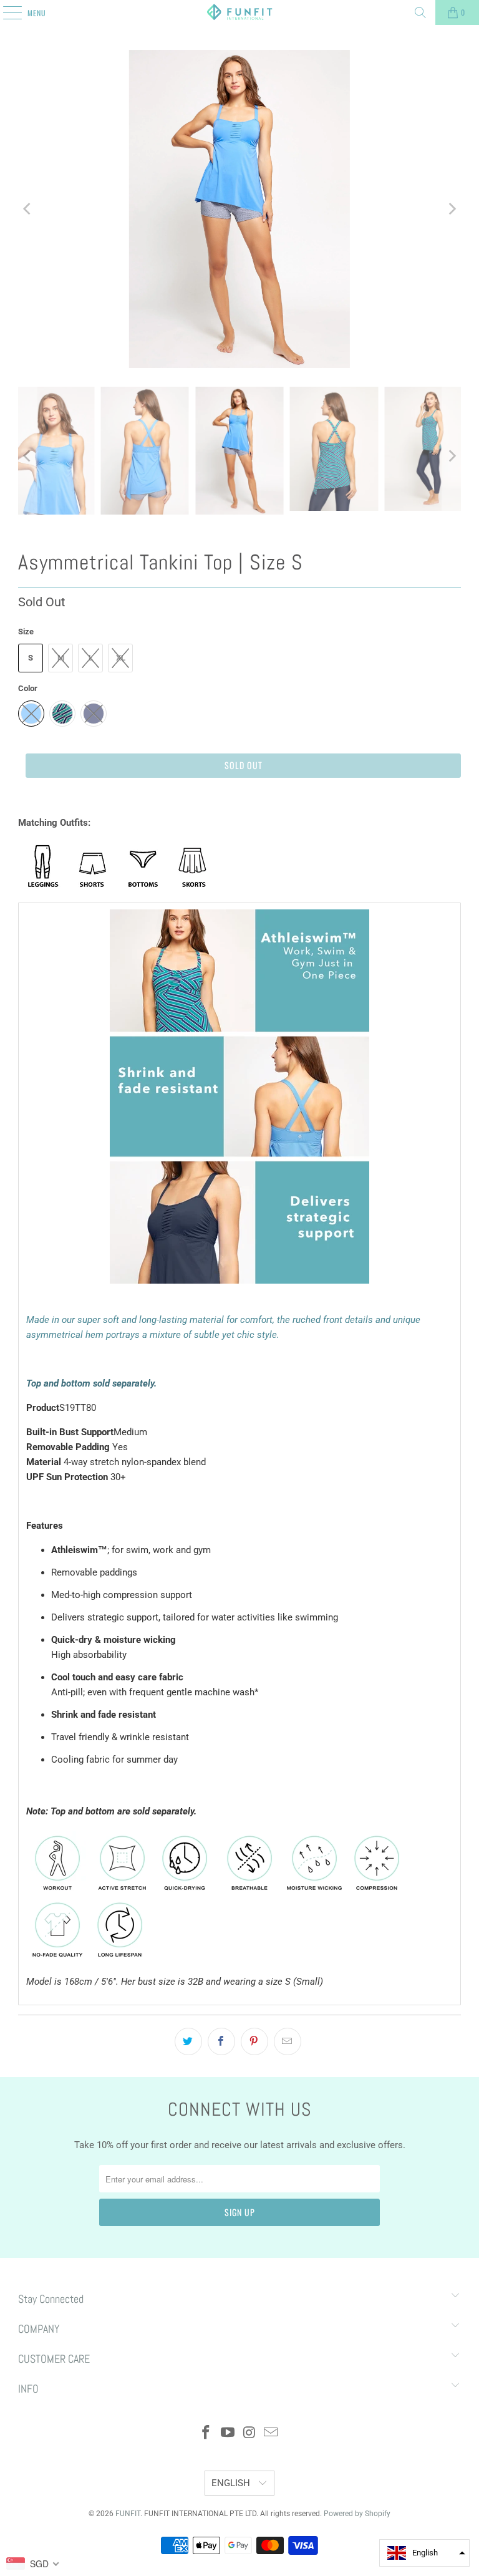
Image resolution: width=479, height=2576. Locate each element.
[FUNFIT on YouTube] (228, 2433)
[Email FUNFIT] (271, 2433)
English (232, 2483)
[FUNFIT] (239, 12)
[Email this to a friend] (288, 2041)
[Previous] (27, 209)
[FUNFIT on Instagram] (250, 2433)
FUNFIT (128, 2514)
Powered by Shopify (357, 2514)
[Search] (420, 12)
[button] (424, 2553)
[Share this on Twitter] (188, 2041)
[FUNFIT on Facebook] (206, 2433)
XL (121, 658)
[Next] (452, 209)
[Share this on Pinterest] (254, 2041)
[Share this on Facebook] (221, 2041)
